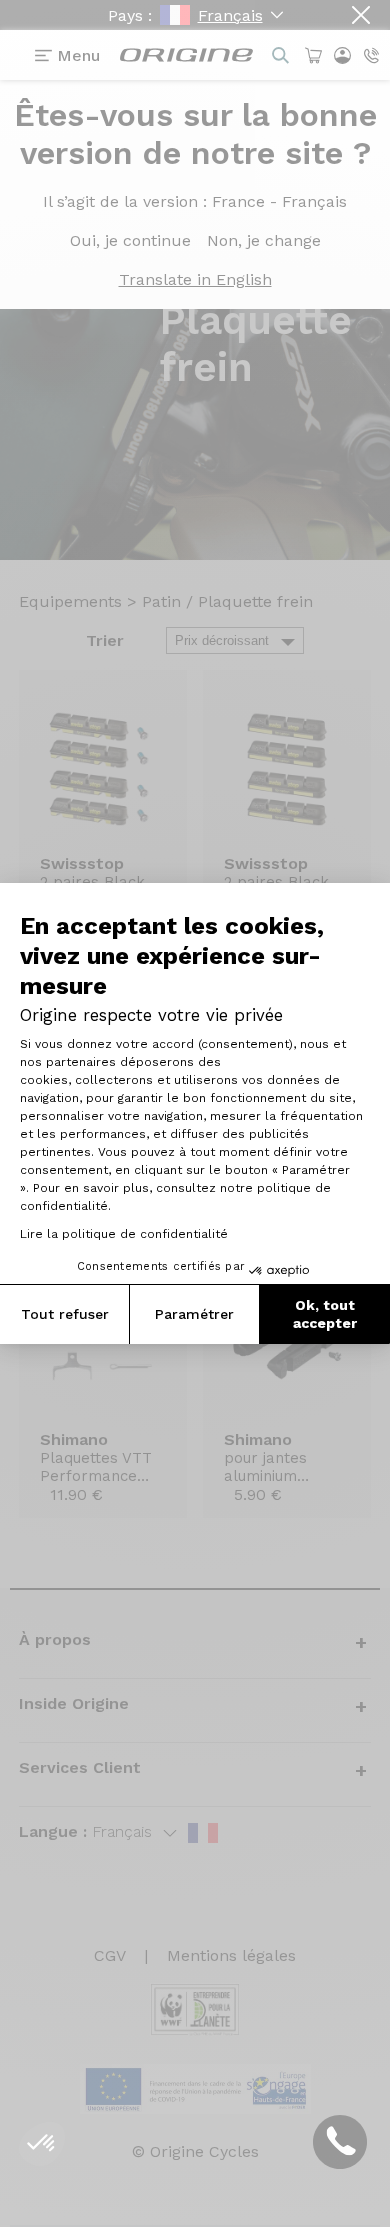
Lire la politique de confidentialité (124, 1234)
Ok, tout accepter (325, 1314)
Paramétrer (194, 1314)
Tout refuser (65, 1314)
